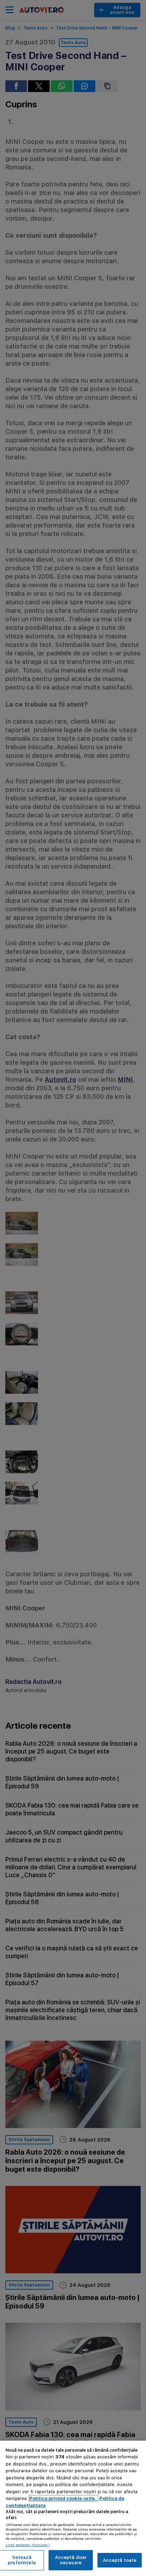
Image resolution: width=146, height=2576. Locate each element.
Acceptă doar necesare (71, 2560)
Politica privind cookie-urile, (63, 2498)
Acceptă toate (120, 2560)
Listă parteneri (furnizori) (28, 2545)
